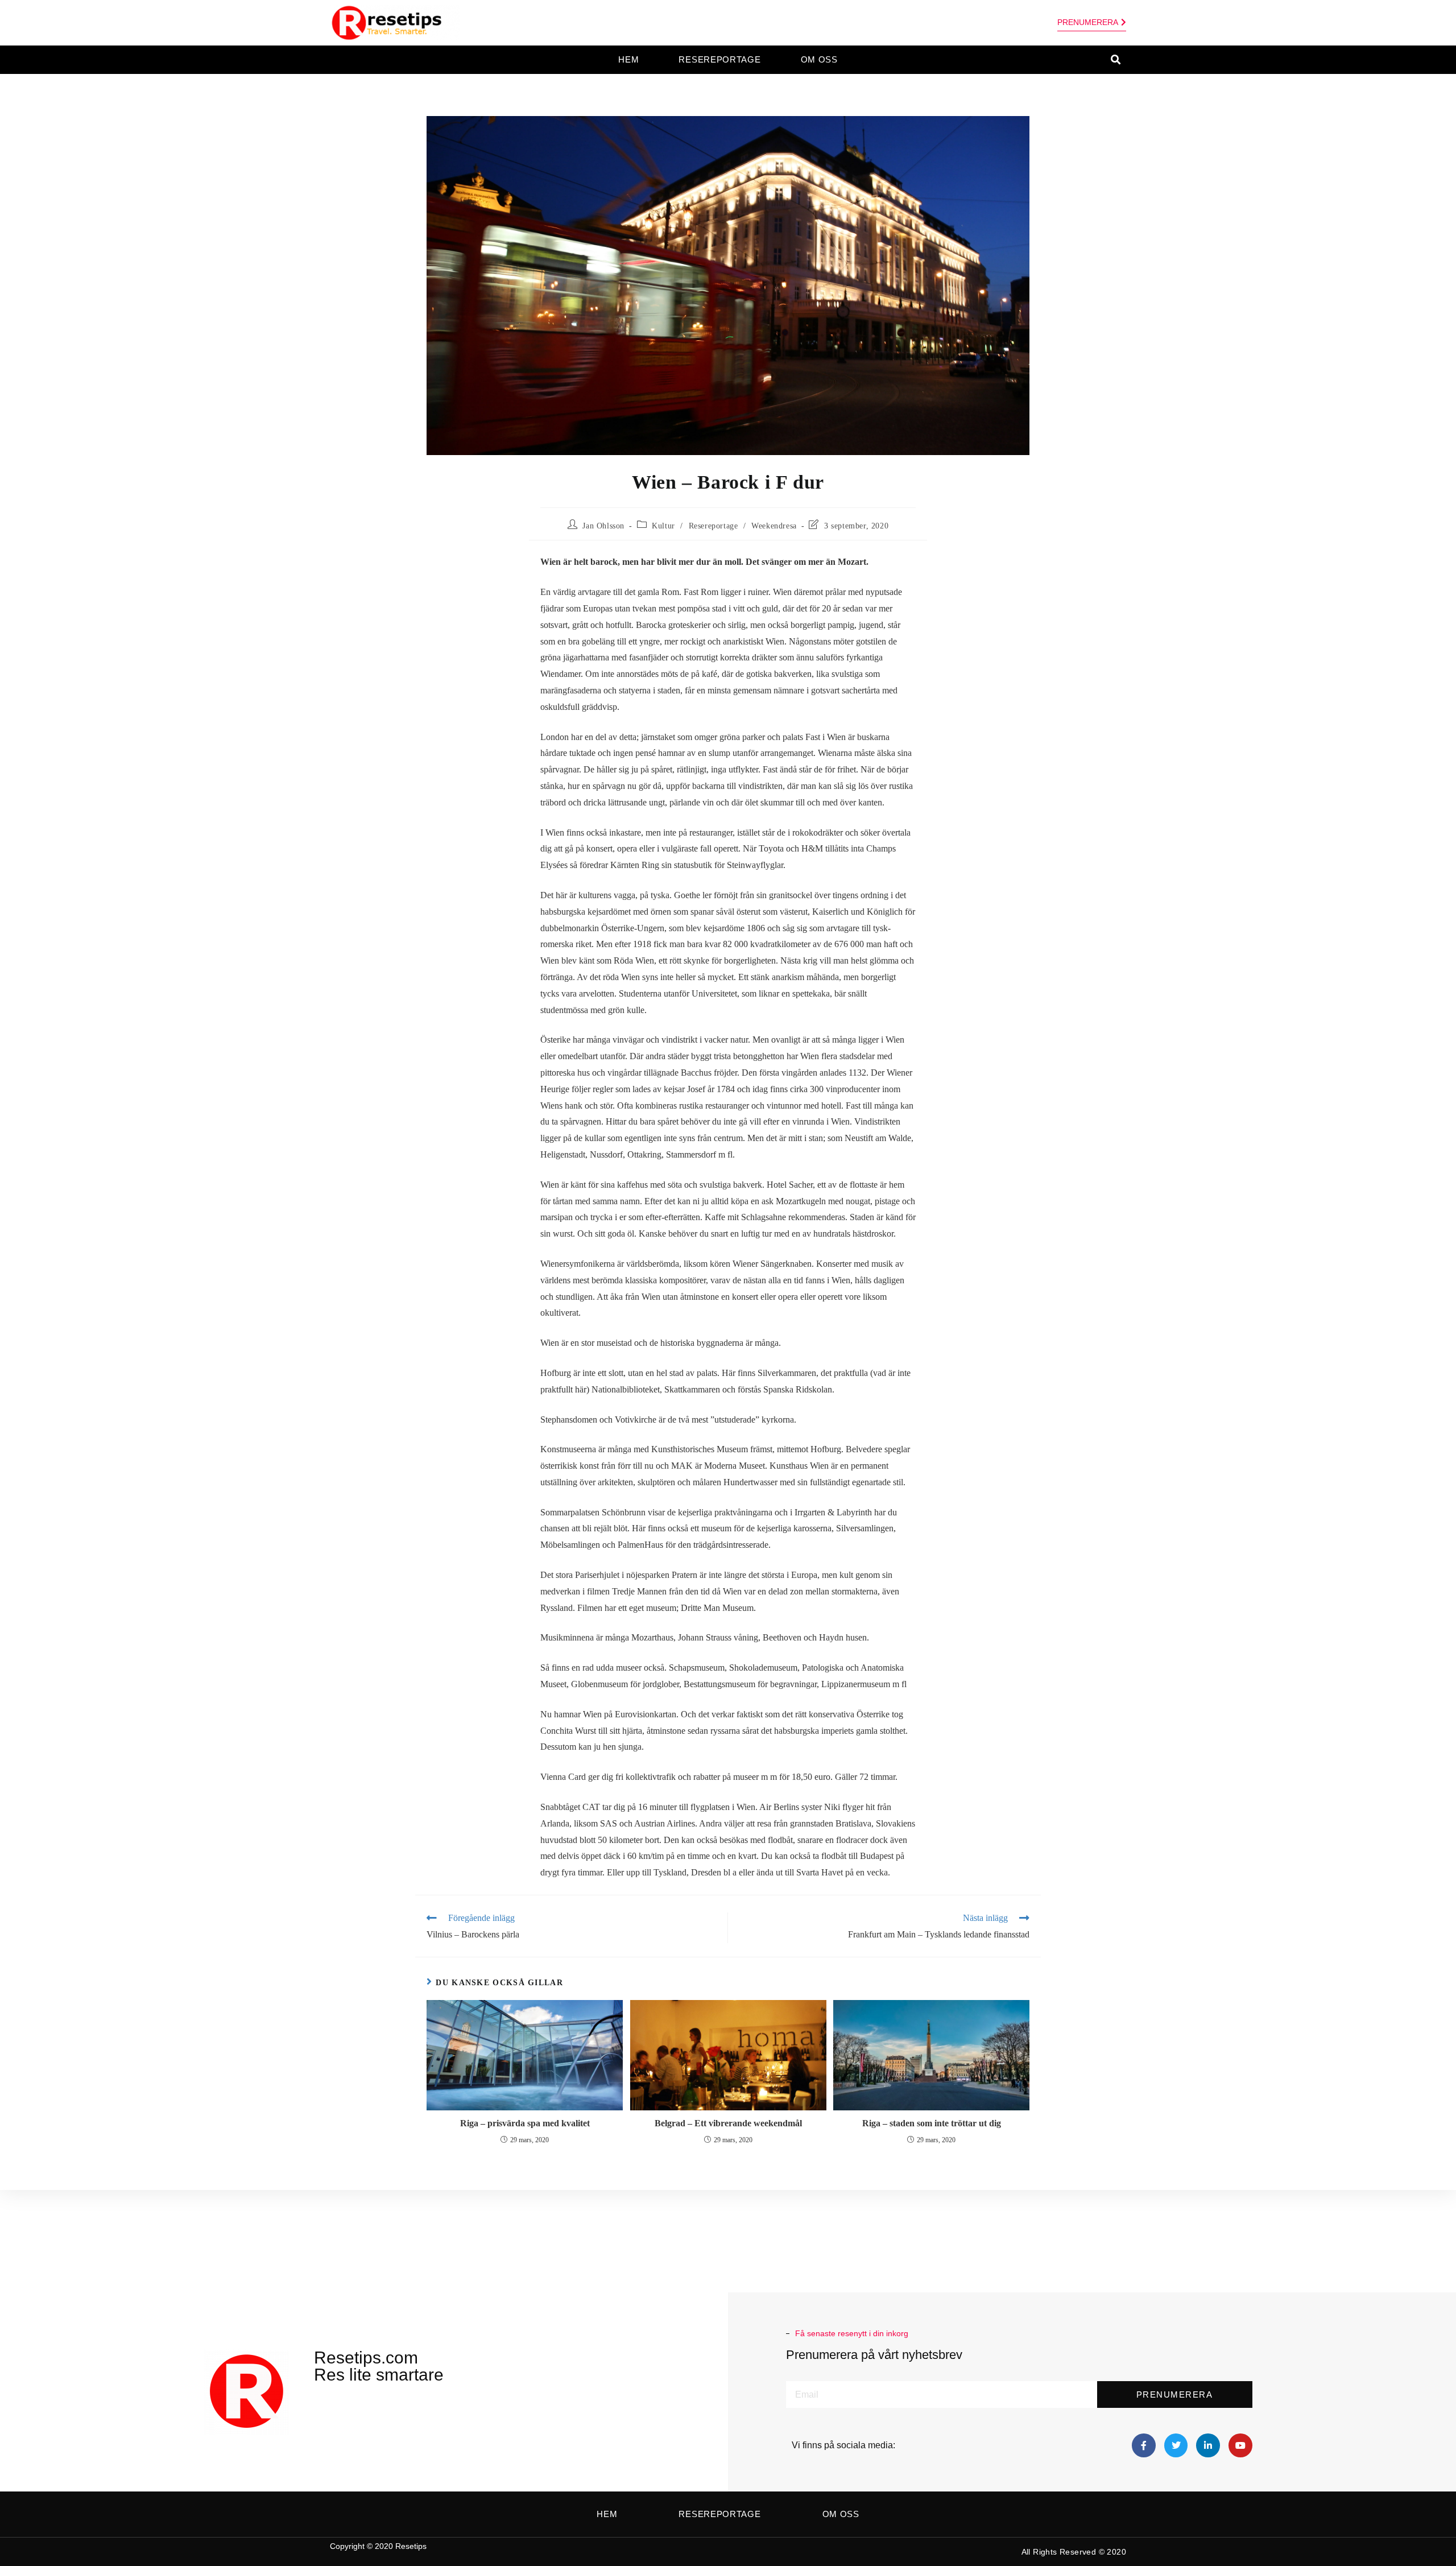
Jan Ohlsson (603, 526)
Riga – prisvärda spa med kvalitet (525, 2123)
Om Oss (819, 59)
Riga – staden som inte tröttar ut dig (932, 2123)
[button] (1116, 60)
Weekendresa (774, 526)
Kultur (663, 526)
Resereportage (719, 59)
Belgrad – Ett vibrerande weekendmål (728, 2123)
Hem (628, 59)
